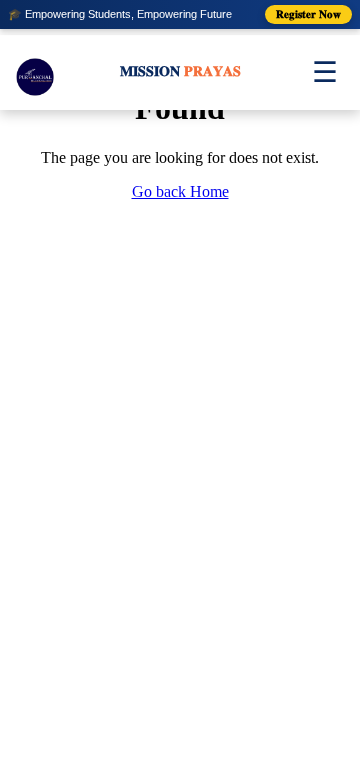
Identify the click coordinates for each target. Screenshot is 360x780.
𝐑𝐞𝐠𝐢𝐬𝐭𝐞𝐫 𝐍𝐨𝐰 (308, 14)
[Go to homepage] (35, 72)
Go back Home (180, 191)
